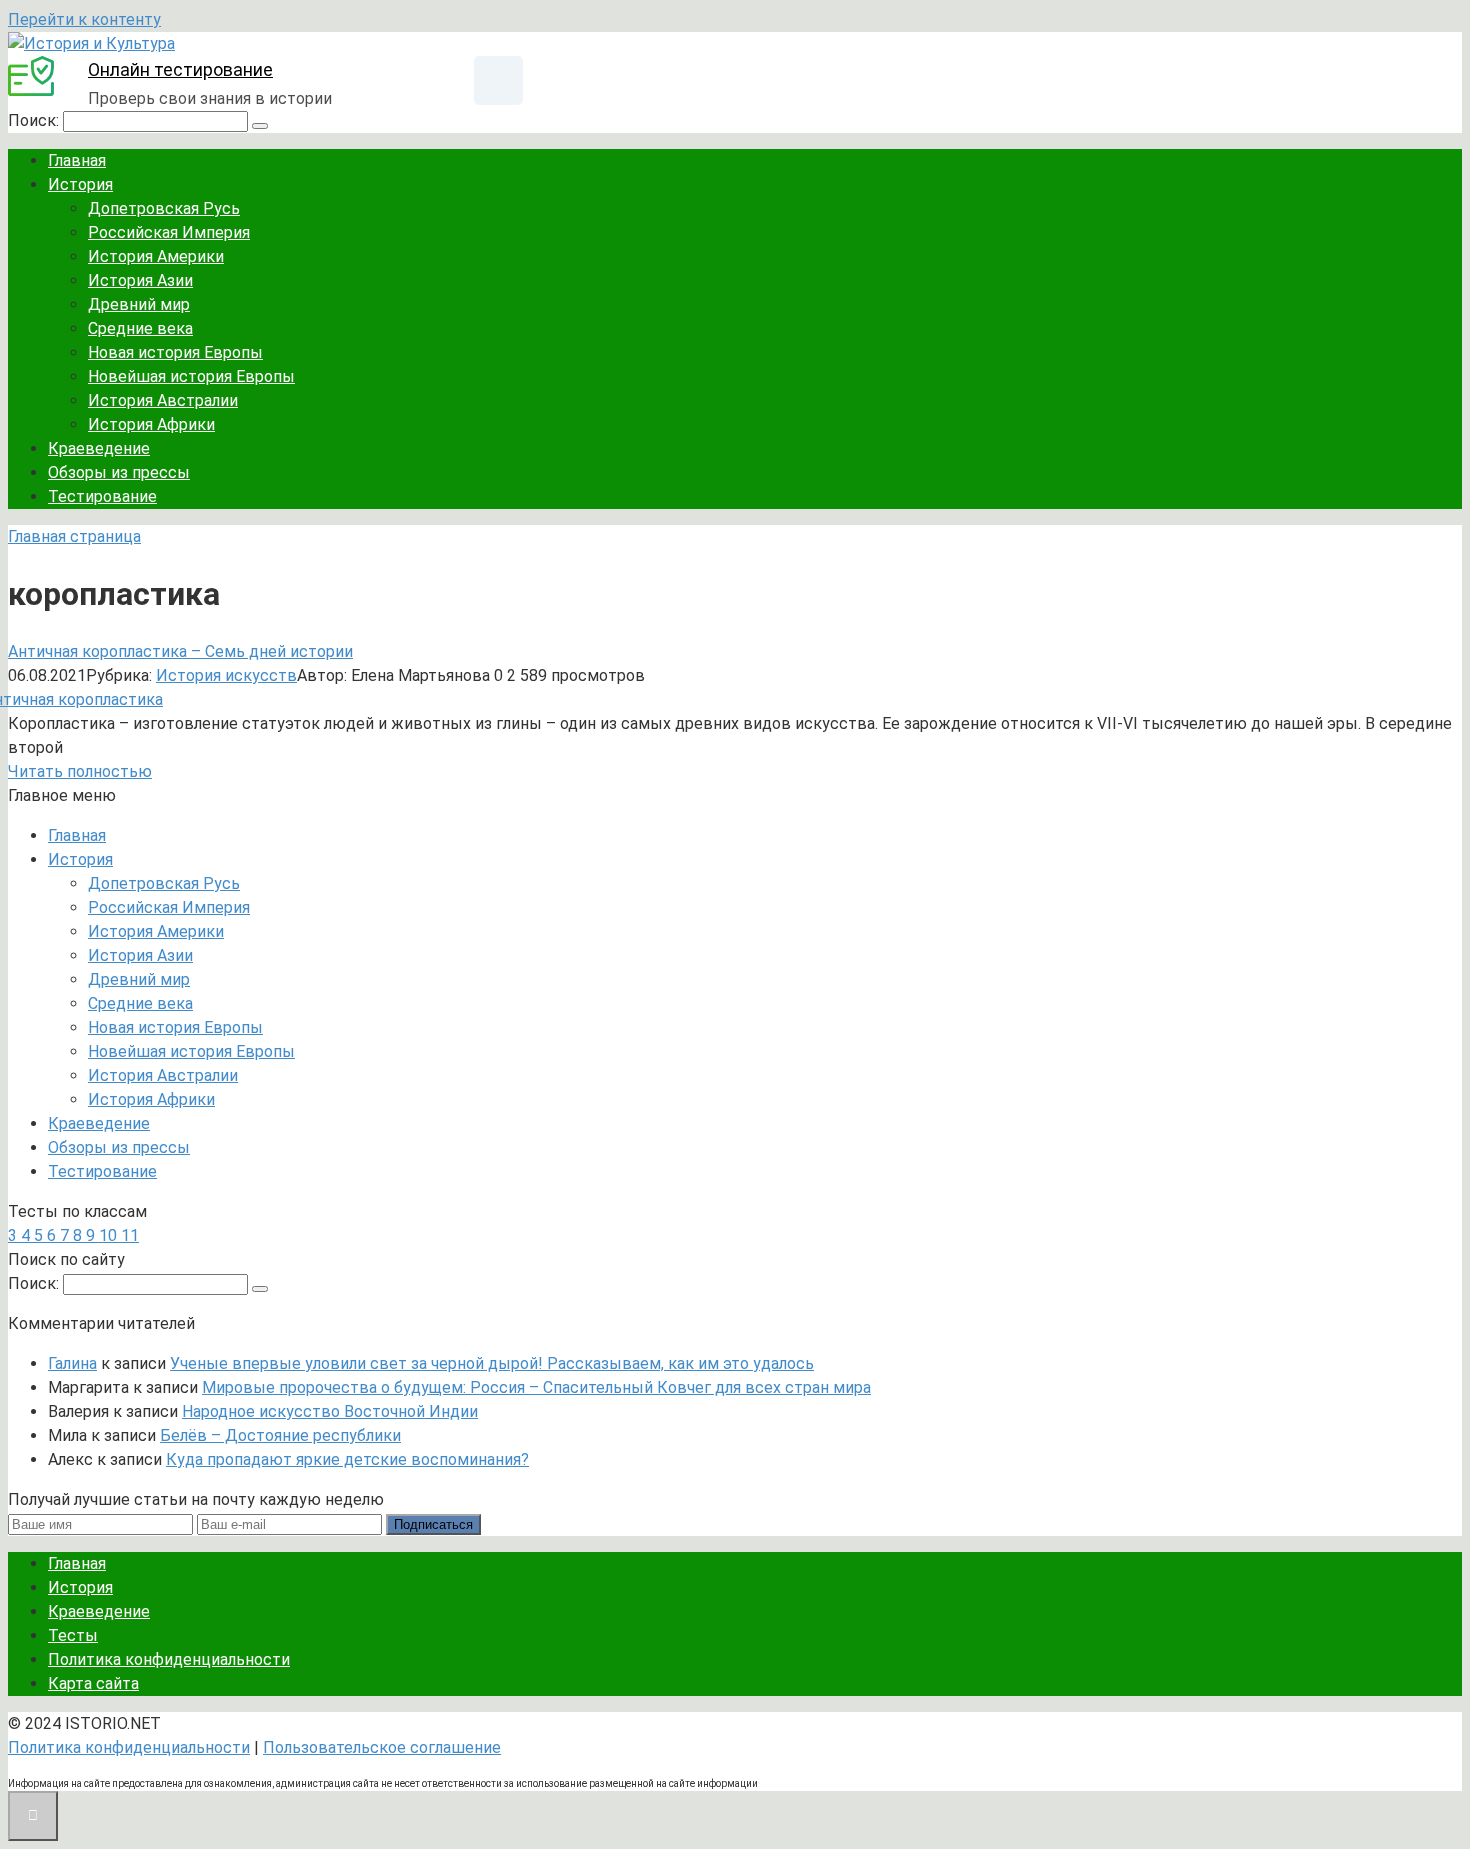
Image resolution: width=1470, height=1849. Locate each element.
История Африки (151, 424)
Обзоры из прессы (119, 472)
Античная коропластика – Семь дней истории (180, 651)
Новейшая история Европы (191, 376)
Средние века (140, 328)
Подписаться (433, 1524)
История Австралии (163, 400)
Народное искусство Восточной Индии (330, 1411)
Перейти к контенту (84, 19)
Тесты (73, 1635)
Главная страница (74, 536)
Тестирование (102, 496)
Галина (72, 1363)
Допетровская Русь (164, 208)
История (80, 184)
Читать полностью (80, 771)
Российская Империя (169, 232)
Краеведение (99, 448)
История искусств (226, 675)
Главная (77, 160)
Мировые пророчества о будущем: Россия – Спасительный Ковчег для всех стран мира (536, 1387)
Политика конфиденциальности (169, 1659)
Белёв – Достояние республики (280, 1435)
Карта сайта (93, 1683)
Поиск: (35, 120)
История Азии (140, 280)
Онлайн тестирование (180, 69)
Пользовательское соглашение (382, 1747)
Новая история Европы (175, 352)
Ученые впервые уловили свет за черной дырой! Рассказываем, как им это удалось (492, 1363)
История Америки (156, 256)
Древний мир (139, 304)
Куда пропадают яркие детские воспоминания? (347, 1459)
